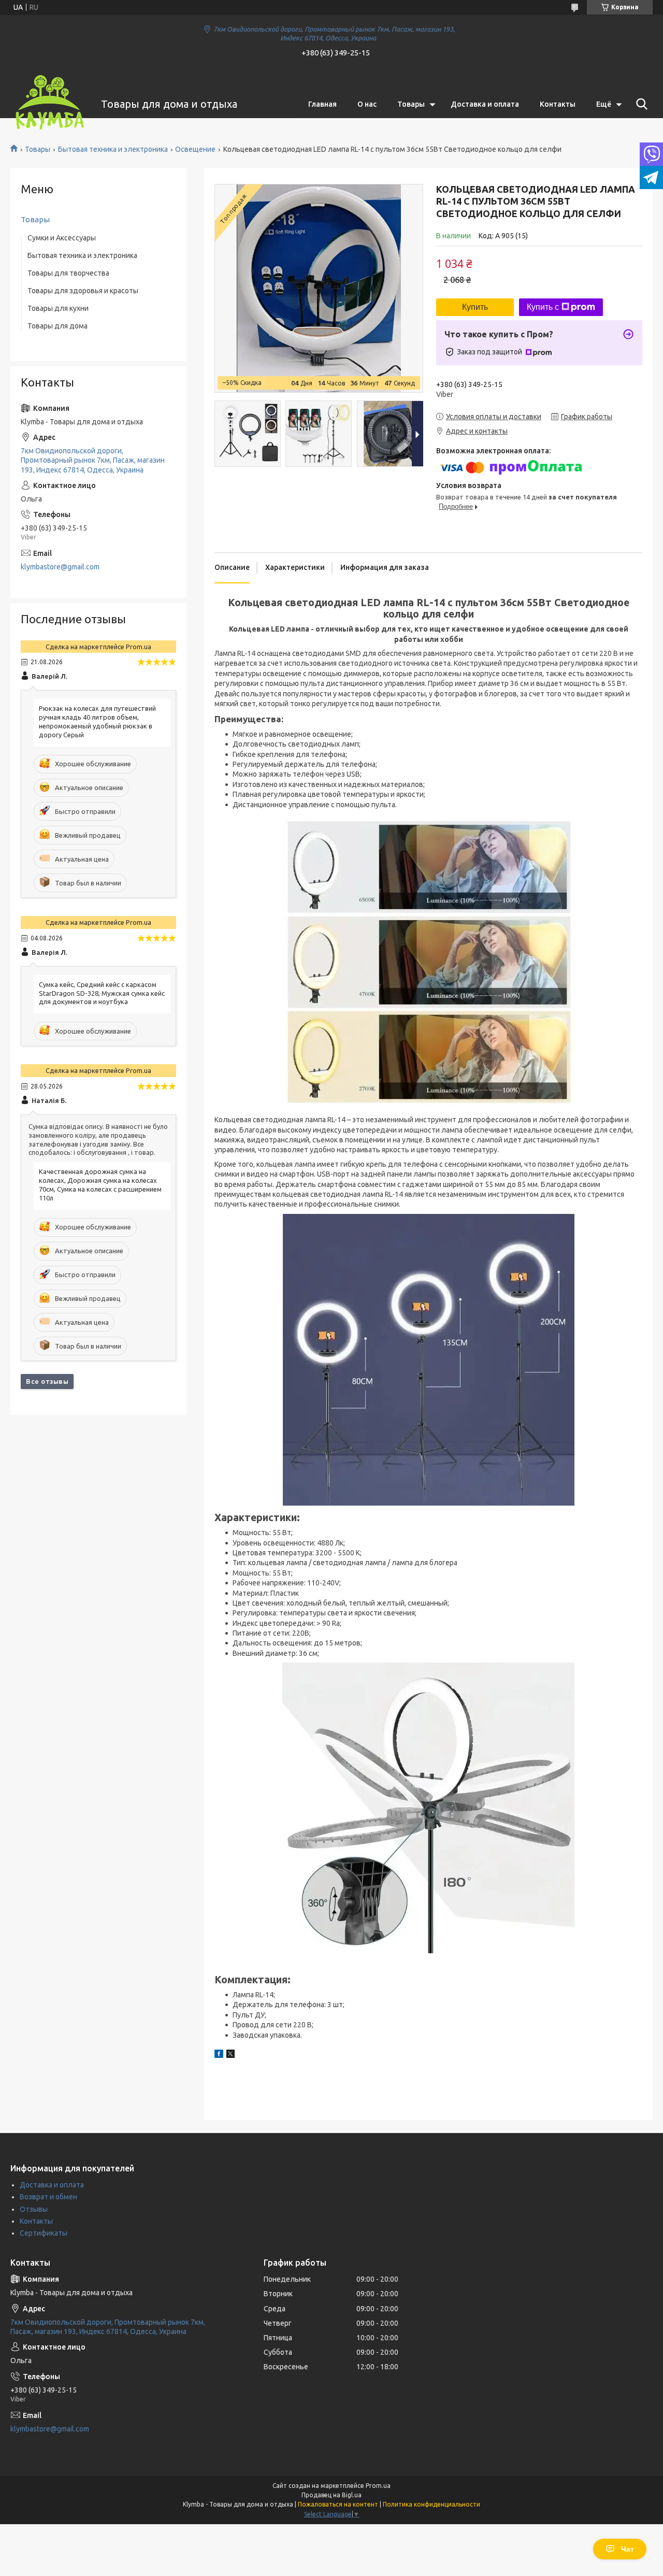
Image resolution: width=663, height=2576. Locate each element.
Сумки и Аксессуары (62, 238)
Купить (475, 307)
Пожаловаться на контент (338, 2504)
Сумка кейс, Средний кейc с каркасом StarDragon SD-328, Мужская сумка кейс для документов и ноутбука (102, 993)
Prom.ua (378, 2486)
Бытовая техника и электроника (113, 149)
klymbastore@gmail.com (60, 567)
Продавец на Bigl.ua (331, 2495)
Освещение (195, 149)
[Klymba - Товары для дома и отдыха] (49, 104)
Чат (628, 2549)
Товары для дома (57, 326)
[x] (230, 2055)
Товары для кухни (58, 308)
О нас (367, 104)
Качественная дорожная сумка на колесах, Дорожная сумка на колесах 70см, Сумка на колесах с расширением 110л (100, 1185)
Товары (411, 104)
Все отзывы (47, 1381)
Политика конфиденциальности (431, 2504)
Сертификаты (44, 2233)
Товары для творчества (68, 273)
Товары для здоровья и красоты (83, 291)
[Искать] (640, 104)
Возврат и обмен (48, 2197)
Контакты (558, 104)
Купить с (543, 307)
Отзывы (34, 2209)
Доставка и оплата (485, 104)
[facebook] (219, 2055)
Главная (322, 104)
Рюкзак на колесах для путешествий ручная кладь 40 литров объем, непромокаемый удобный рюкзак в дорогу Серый (97, 721)
